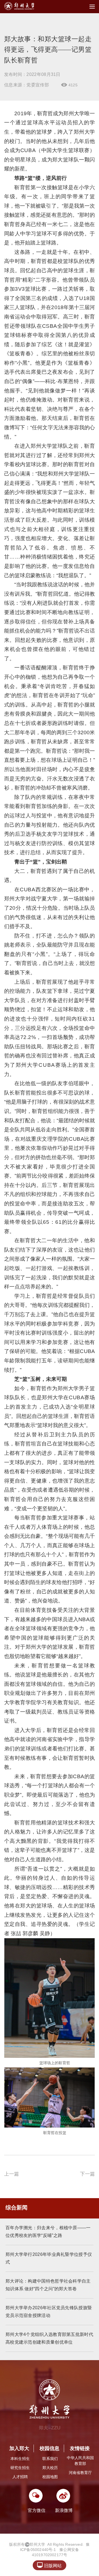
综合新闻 (16, 2207)
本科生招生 (20, 2459)
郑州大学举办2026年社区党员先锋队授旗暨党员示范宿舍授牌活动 (49, 2312)
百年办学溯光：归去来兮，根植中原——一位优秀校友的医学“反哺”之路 (48, 2232)
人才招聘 (20, 2477)
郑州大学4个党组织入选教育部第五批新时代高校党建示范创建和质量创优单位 (49, 2338)
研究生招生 (20, 2468)
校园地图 (50, 2477)
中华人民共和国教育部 (80, 2461)
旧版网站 (49, 2565)
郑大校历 (50, 2468)
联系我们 (50, 2459)
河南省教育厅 (80, 2473)
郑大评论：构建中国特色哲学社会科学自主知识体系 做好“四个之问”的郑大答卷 (48, 2285)
